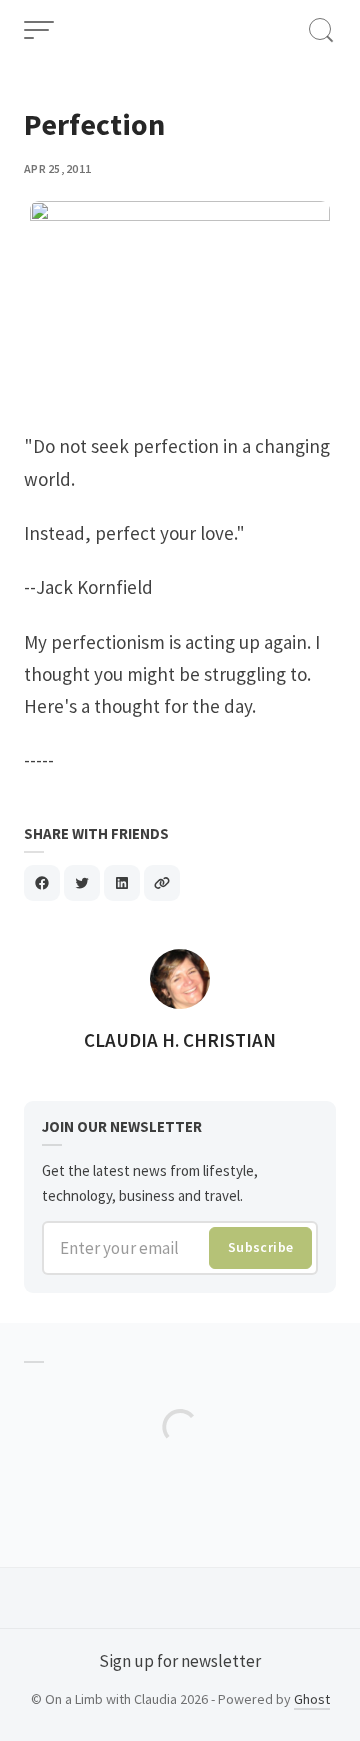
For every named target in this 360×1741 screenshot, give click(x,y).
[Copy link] (162, 883)
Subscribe (261, 1247)
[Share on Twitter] (82, 883)
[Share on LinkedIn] (122, 883)
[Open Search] (321, 30)
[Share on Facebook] (42, 883)
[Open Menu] (39, 30)
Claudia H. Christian (180, 1040)
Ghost (312, 1699)
